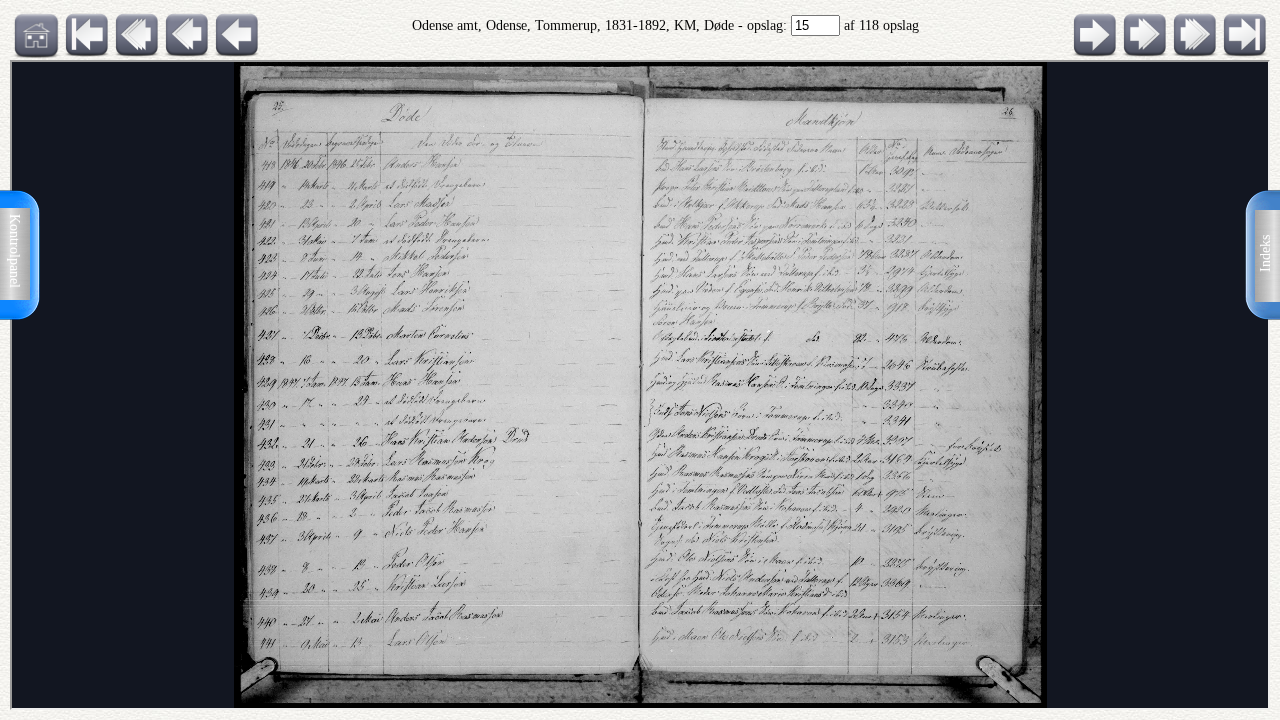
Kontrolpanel (14, 251)
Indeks (1265, 253)
